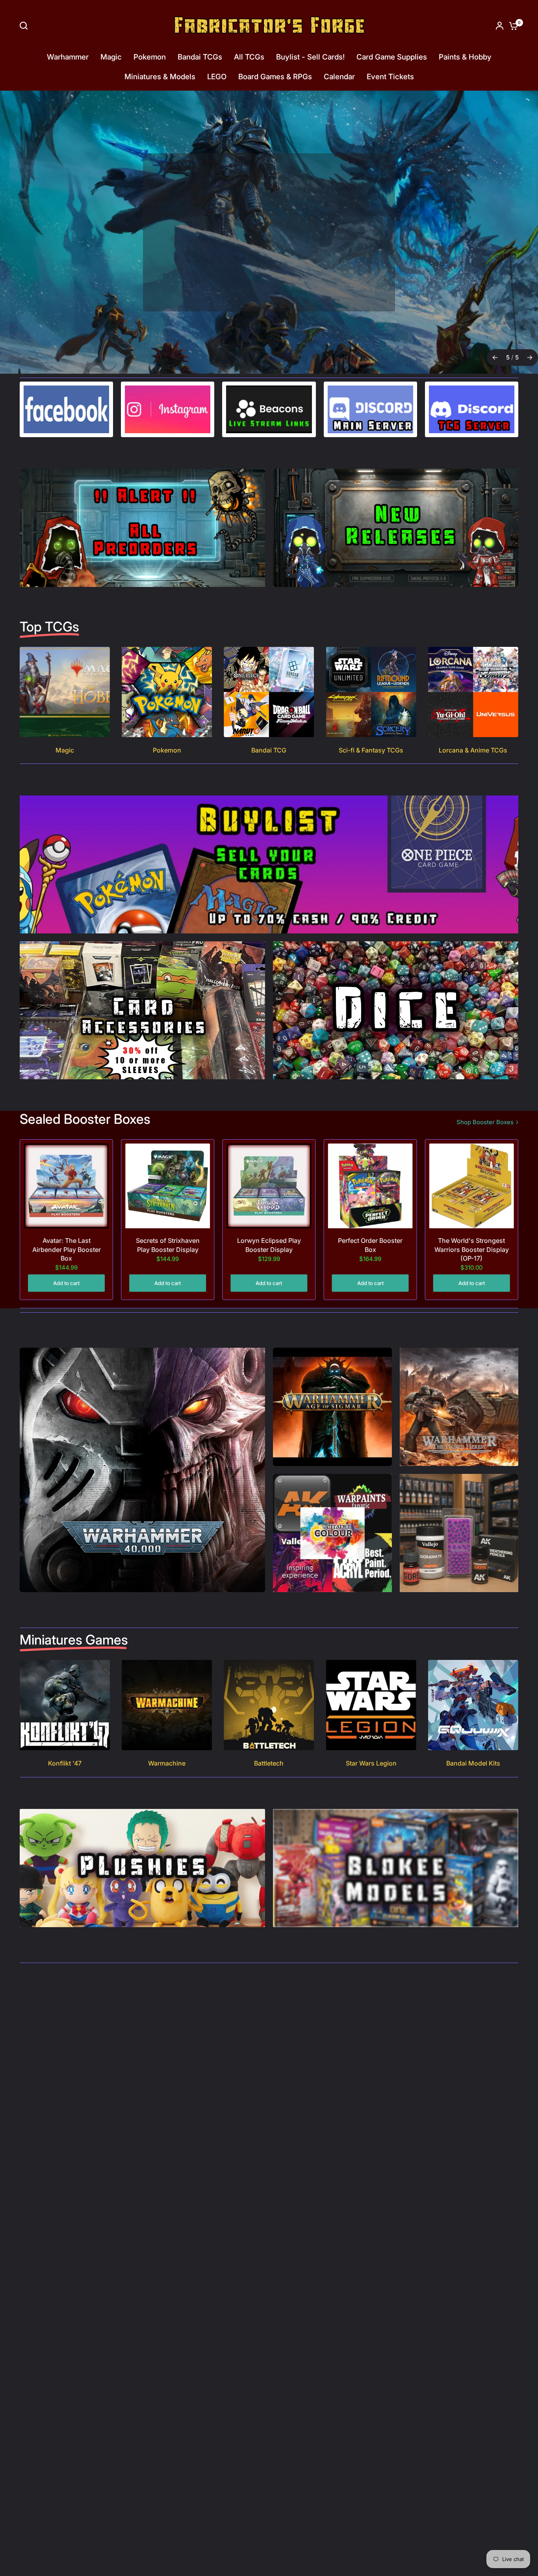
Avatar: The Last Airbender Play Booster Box (67, 1249)
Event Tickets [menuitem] (390, 77)
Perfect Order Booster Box (370, 1245)
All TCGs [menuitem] (249, 57)
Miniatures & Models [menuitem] (160, 77)
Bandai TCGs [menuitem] (200, 57)
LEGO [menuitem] (217, 77)
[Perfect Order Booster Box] (370, 1186)
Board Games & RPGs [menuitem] (275, 77)
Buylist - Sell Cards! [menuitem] (310, 57)
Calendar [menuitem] (339, 77)
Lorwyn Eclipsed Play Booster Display (269, 1245)
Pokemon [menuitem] (150, 57)
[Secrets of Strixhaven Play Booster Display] (168, 1186)
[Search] (26, 26)
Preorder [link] (266, 258)
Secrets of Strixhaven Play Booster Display (168, 1245)
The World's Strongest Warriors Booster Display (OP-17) (472, 1249)
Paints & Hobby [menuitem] (465, 57)
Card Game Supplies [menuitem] (392, 57)
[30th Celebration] (269, 232)
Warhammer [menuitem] (68, 57)
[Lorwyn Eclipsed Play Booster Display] (269, 1186)
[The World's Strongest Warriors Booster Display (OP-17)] (472, 1186)
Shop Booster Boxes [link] (485, 1122)
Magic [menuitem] (111, 57)
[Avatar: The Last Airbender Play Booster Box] (66, 1186)
